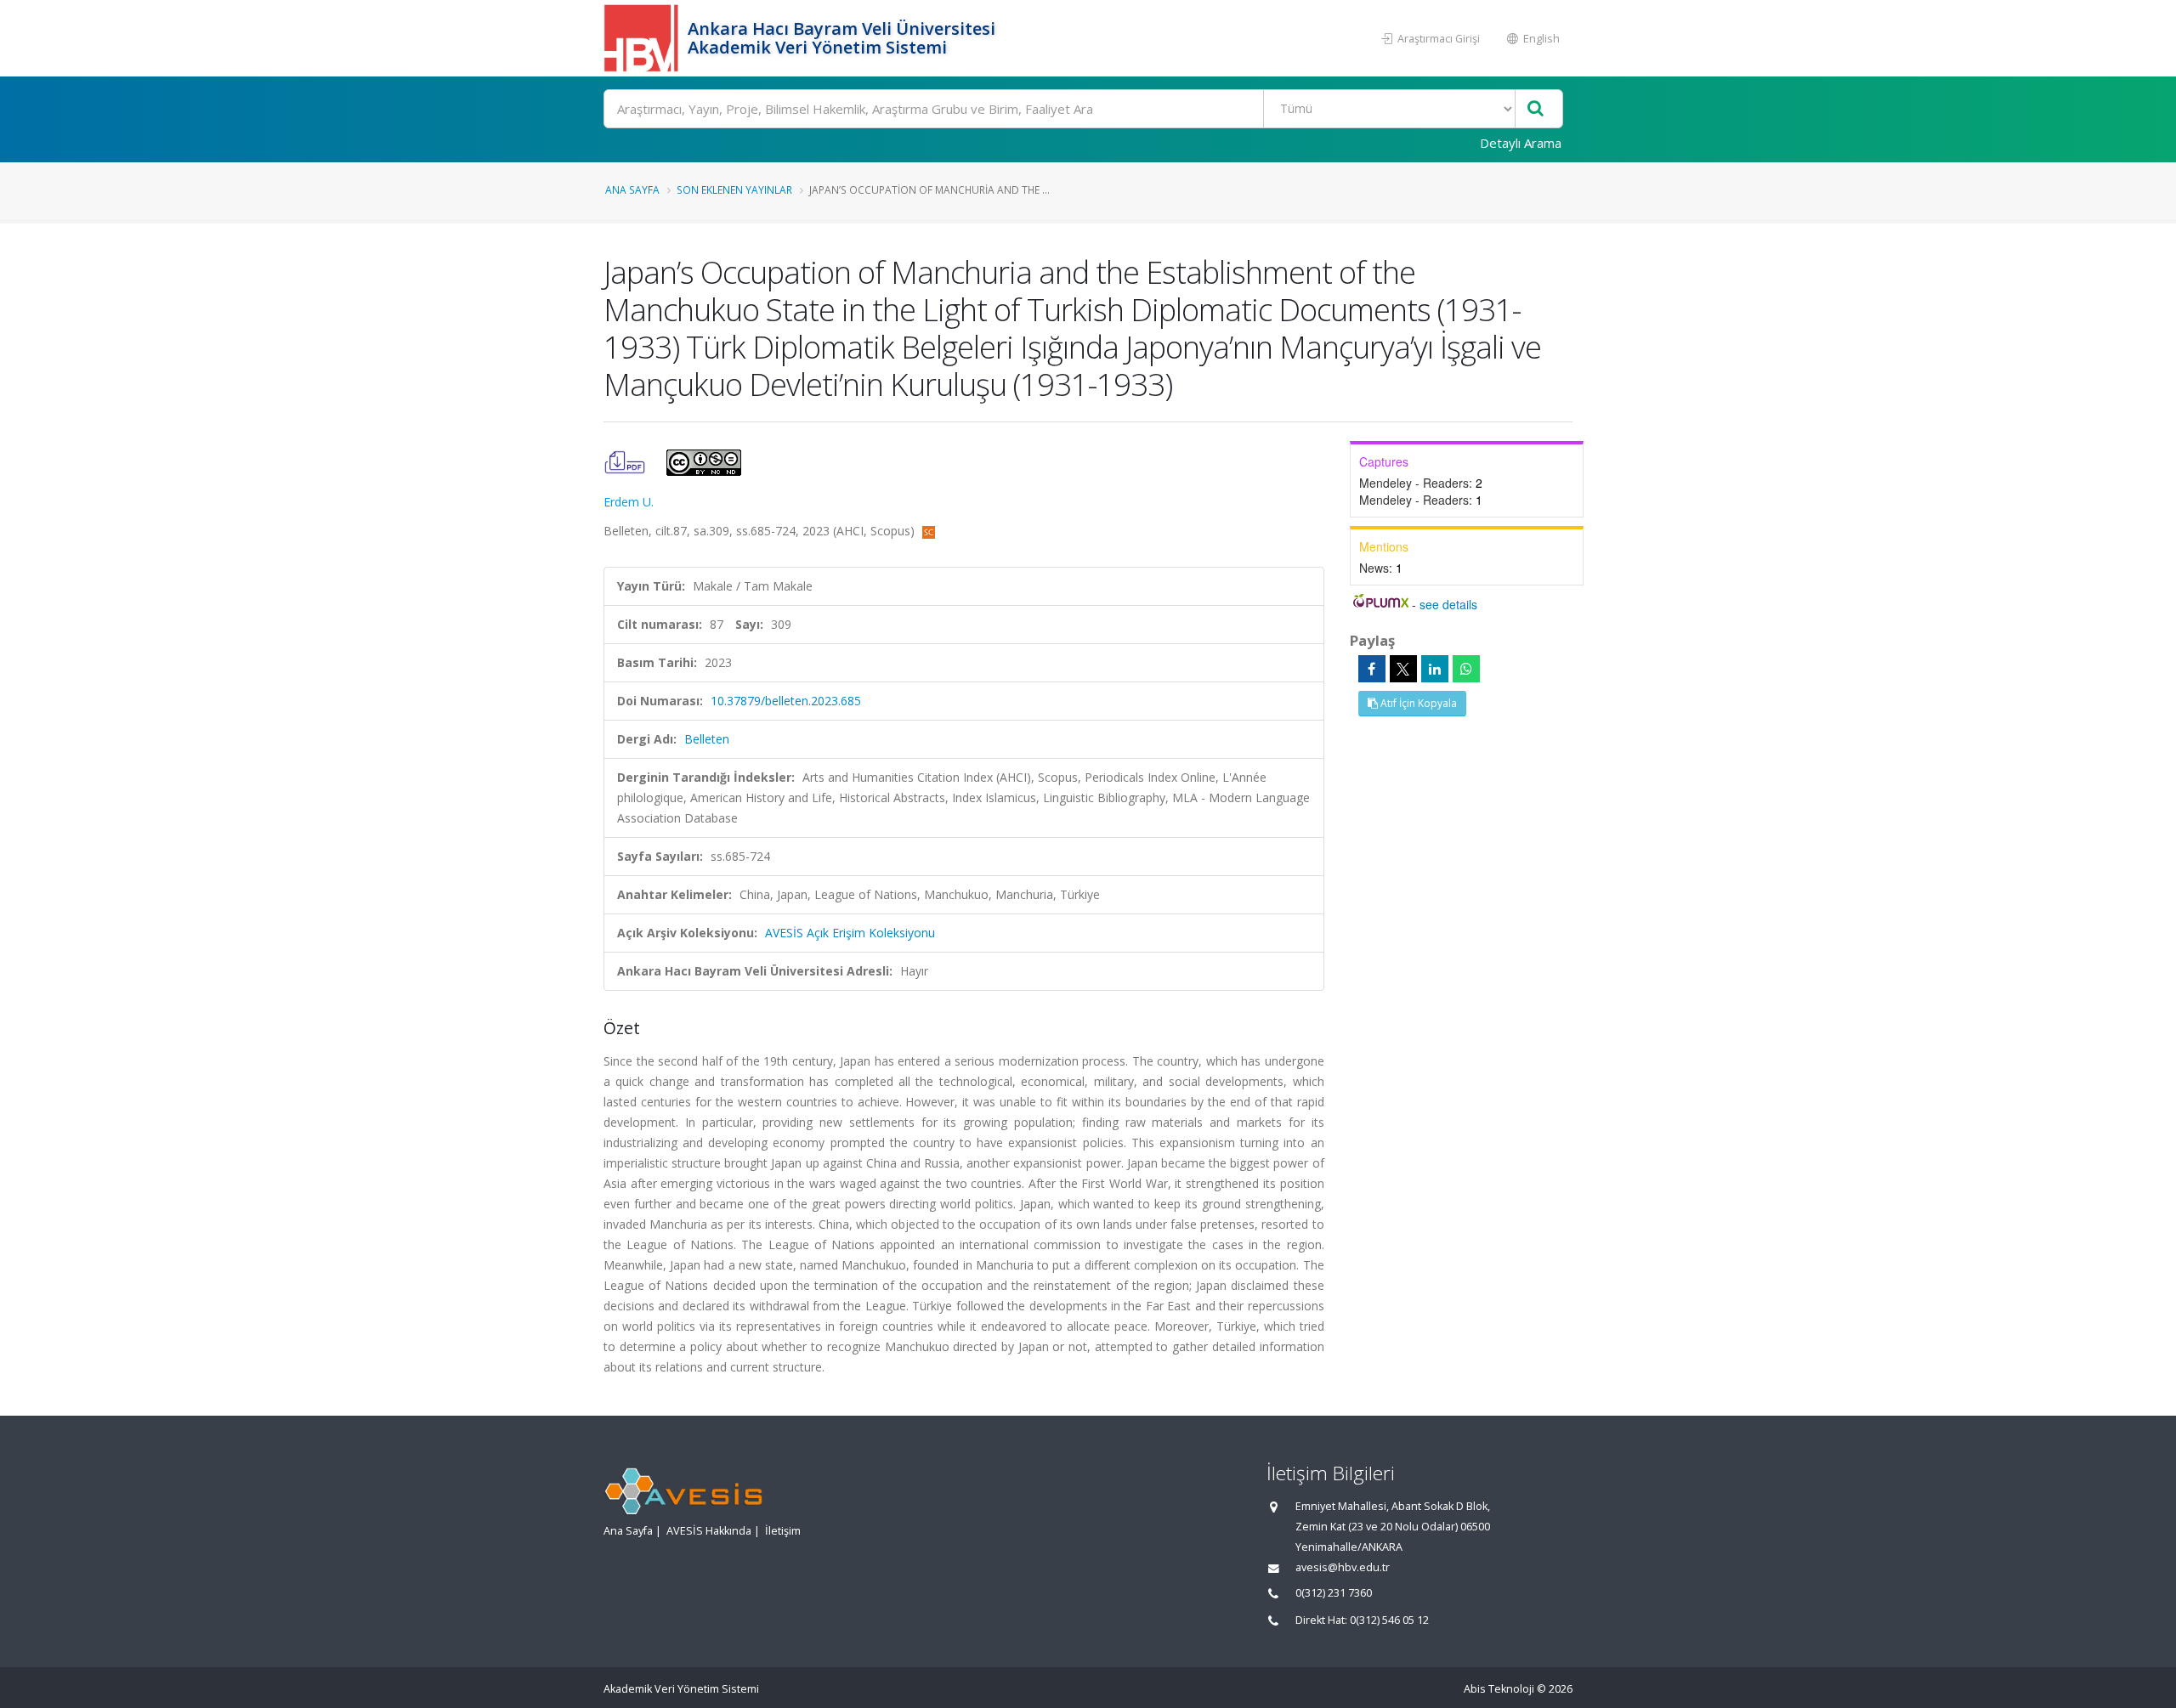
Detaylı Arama (1521, 143)
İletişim (783, 1531)
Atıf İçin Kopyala (1417, 703)
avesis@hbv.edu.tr (1343, 1567)
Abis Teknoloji (1499, 1689)
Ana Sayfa (632, 189)
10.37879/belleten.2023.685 (786, 701)
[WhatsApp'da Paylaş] (1466, 669)
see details (1448, 604)
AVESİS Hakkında (709, 1531)
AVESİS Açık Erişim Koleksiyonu (850, 933)
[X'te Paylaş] (1403, 669)
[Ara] (1536, 109)
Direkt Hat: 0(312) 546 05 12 (1362, 1620)
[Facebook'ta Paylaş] (1372, 669)
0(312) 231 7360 (1334, 1593)
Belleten (707, 739)
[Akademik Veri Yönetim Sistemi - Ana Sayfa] (643, 38)
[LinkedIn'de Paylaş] (1435, 669)
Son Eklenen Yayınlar (734, 189)
